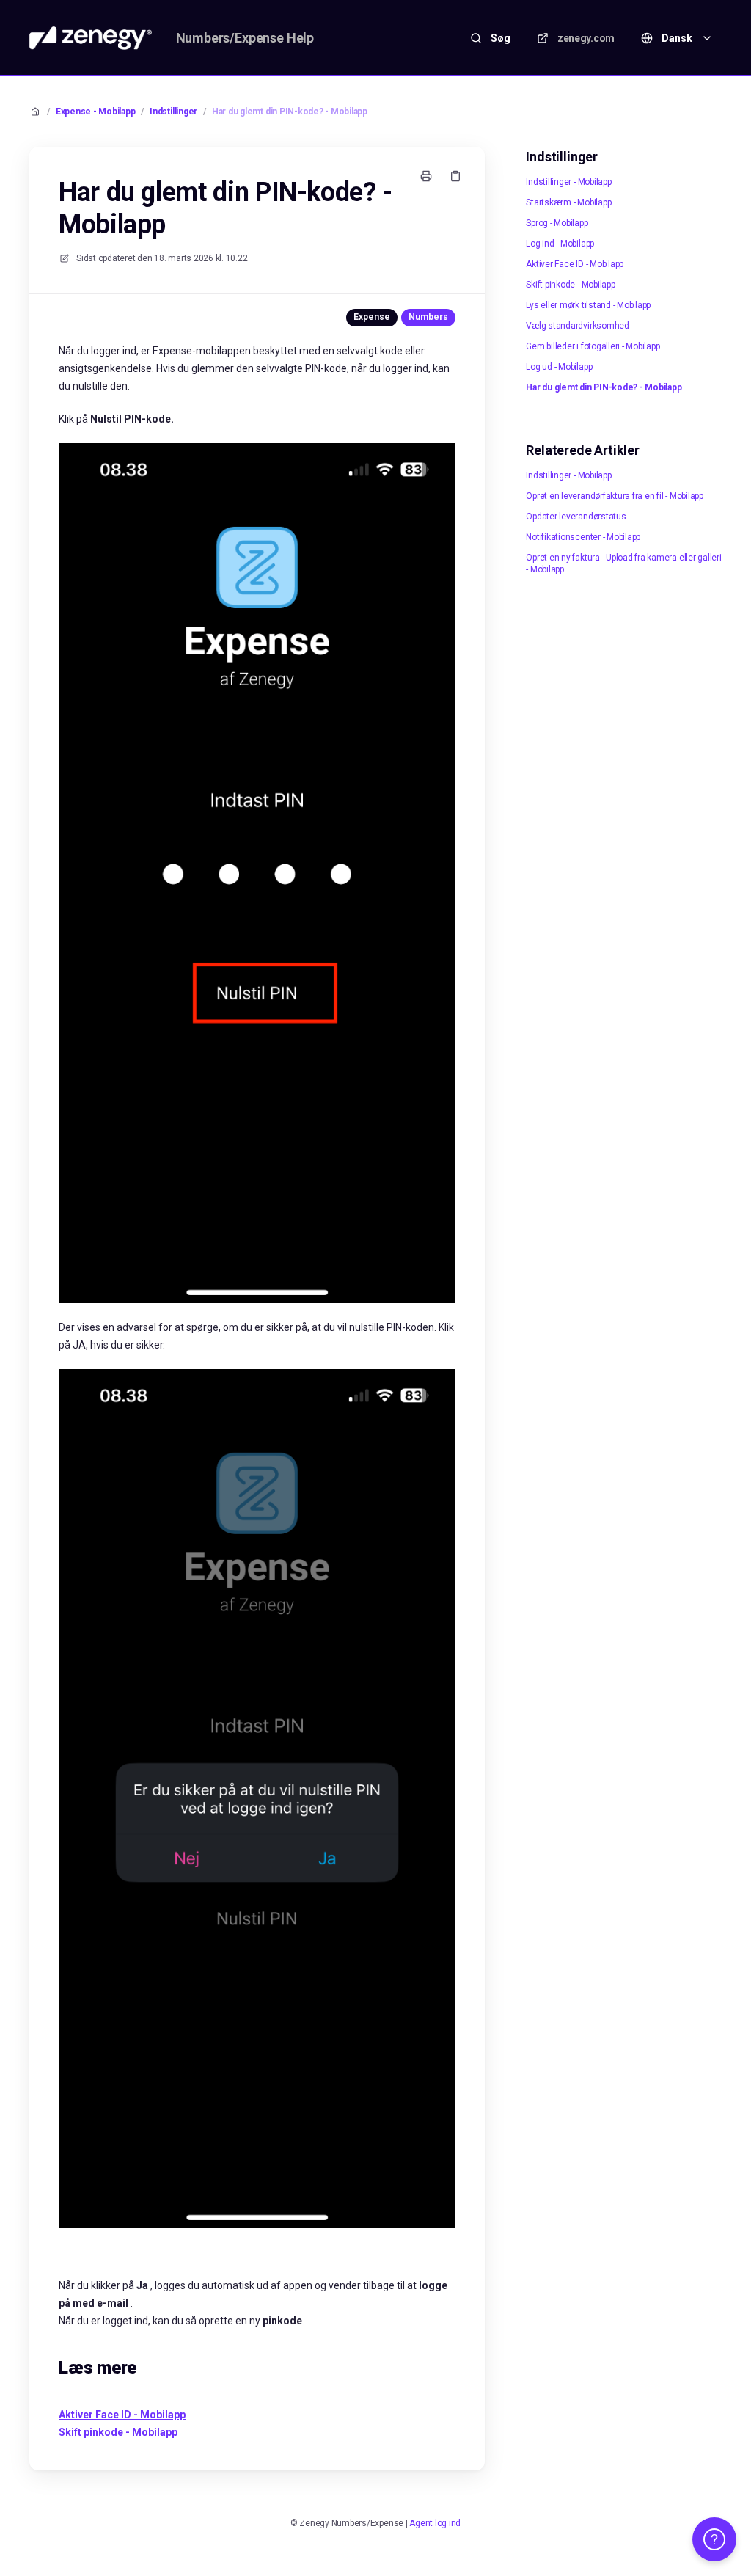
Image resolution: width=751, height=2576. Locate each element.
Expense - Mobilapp (96, 112)
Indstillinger (173, 112)
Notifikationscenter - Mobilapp (583, 537)
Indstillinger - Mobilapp (568, 182)
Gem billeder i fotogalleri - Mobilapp (593, 346)
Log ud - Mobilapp (559, 367)
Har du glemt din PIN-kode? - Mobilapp (290, 112)
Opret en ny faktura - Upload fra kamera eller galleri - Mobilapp (623, 563)
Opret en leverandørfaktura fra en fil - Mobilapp (614, 496)
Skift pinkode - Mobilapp (570, 285)
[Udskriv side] (426, 176)
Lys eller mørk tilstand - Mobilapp (588, 305)
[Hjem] (91, 38)
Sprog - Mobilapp (557, 223)
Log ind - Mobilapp (560, 244)
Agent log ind (435, 2523)
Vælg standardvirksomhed (577, 326)
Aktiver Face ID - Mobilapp (575, 264)
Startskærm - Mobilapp (568, 202)
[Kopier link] (455, 176)
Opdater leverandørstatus (576, 517)
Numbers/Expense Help (245, 38)
